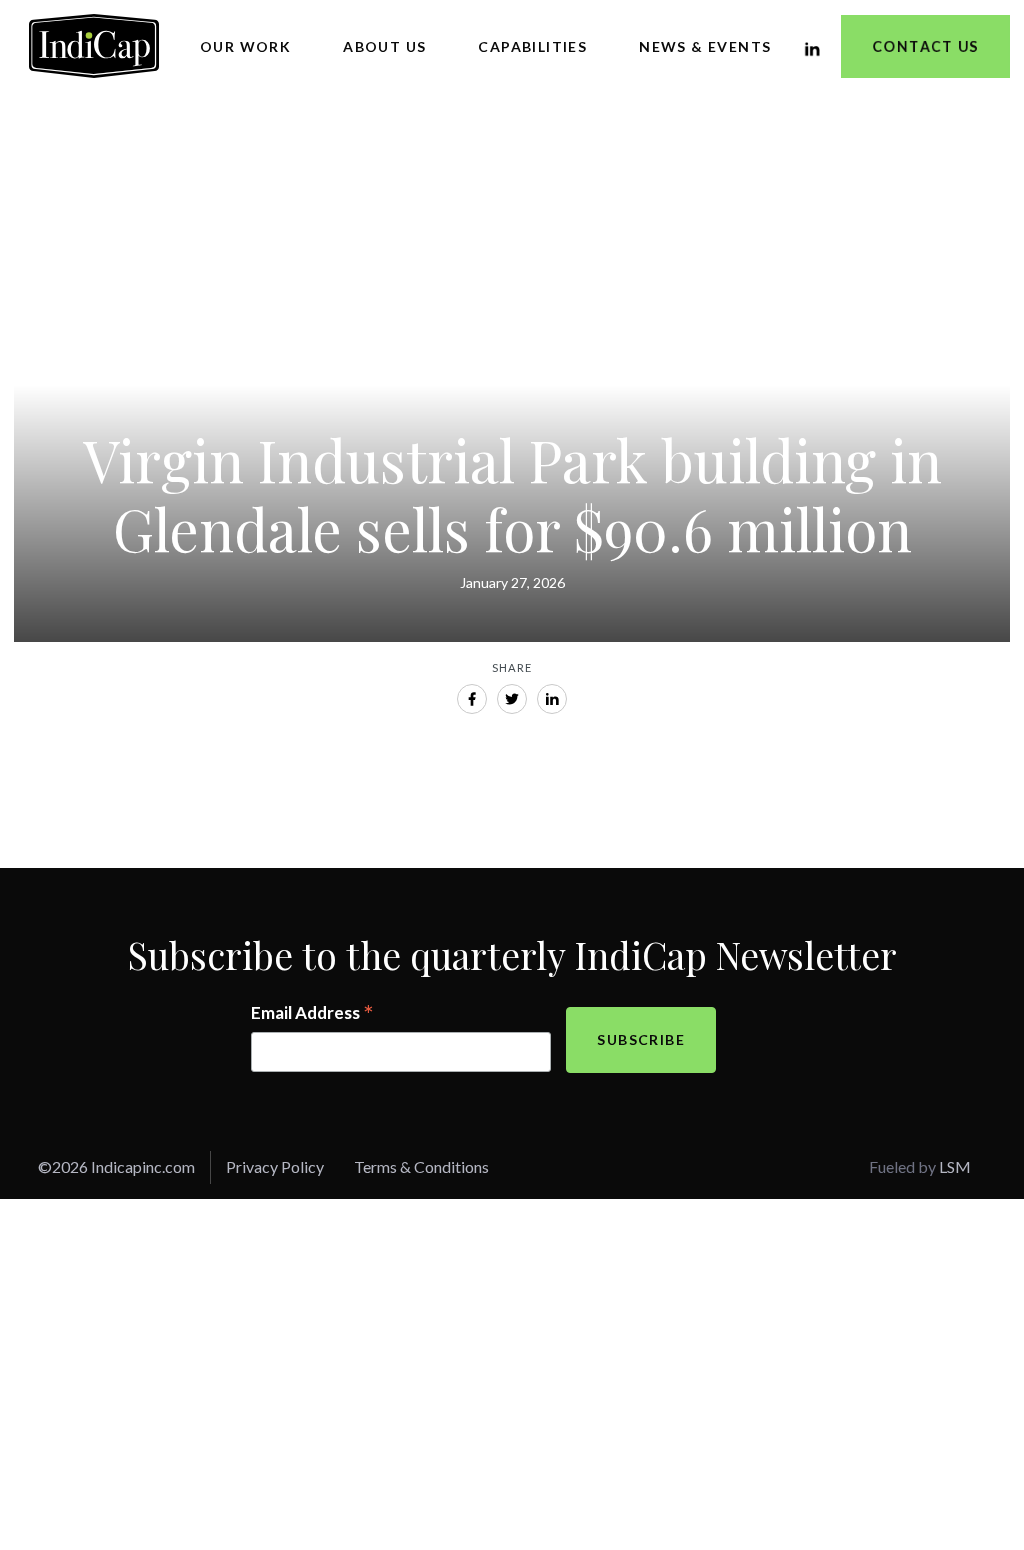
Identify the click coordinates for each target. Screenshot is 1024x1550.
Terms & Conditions (421, 1166)
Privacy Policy (275, 1166)
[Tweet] (512, 699)
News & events (705, 46)
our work (245, 46)
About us (384, 46)
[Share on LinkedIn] (552, 699)
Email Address (312, 1014)
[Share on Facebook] (472, 699)
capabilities (532, 46)
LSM (955, 1166)
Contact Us (925, 46)
